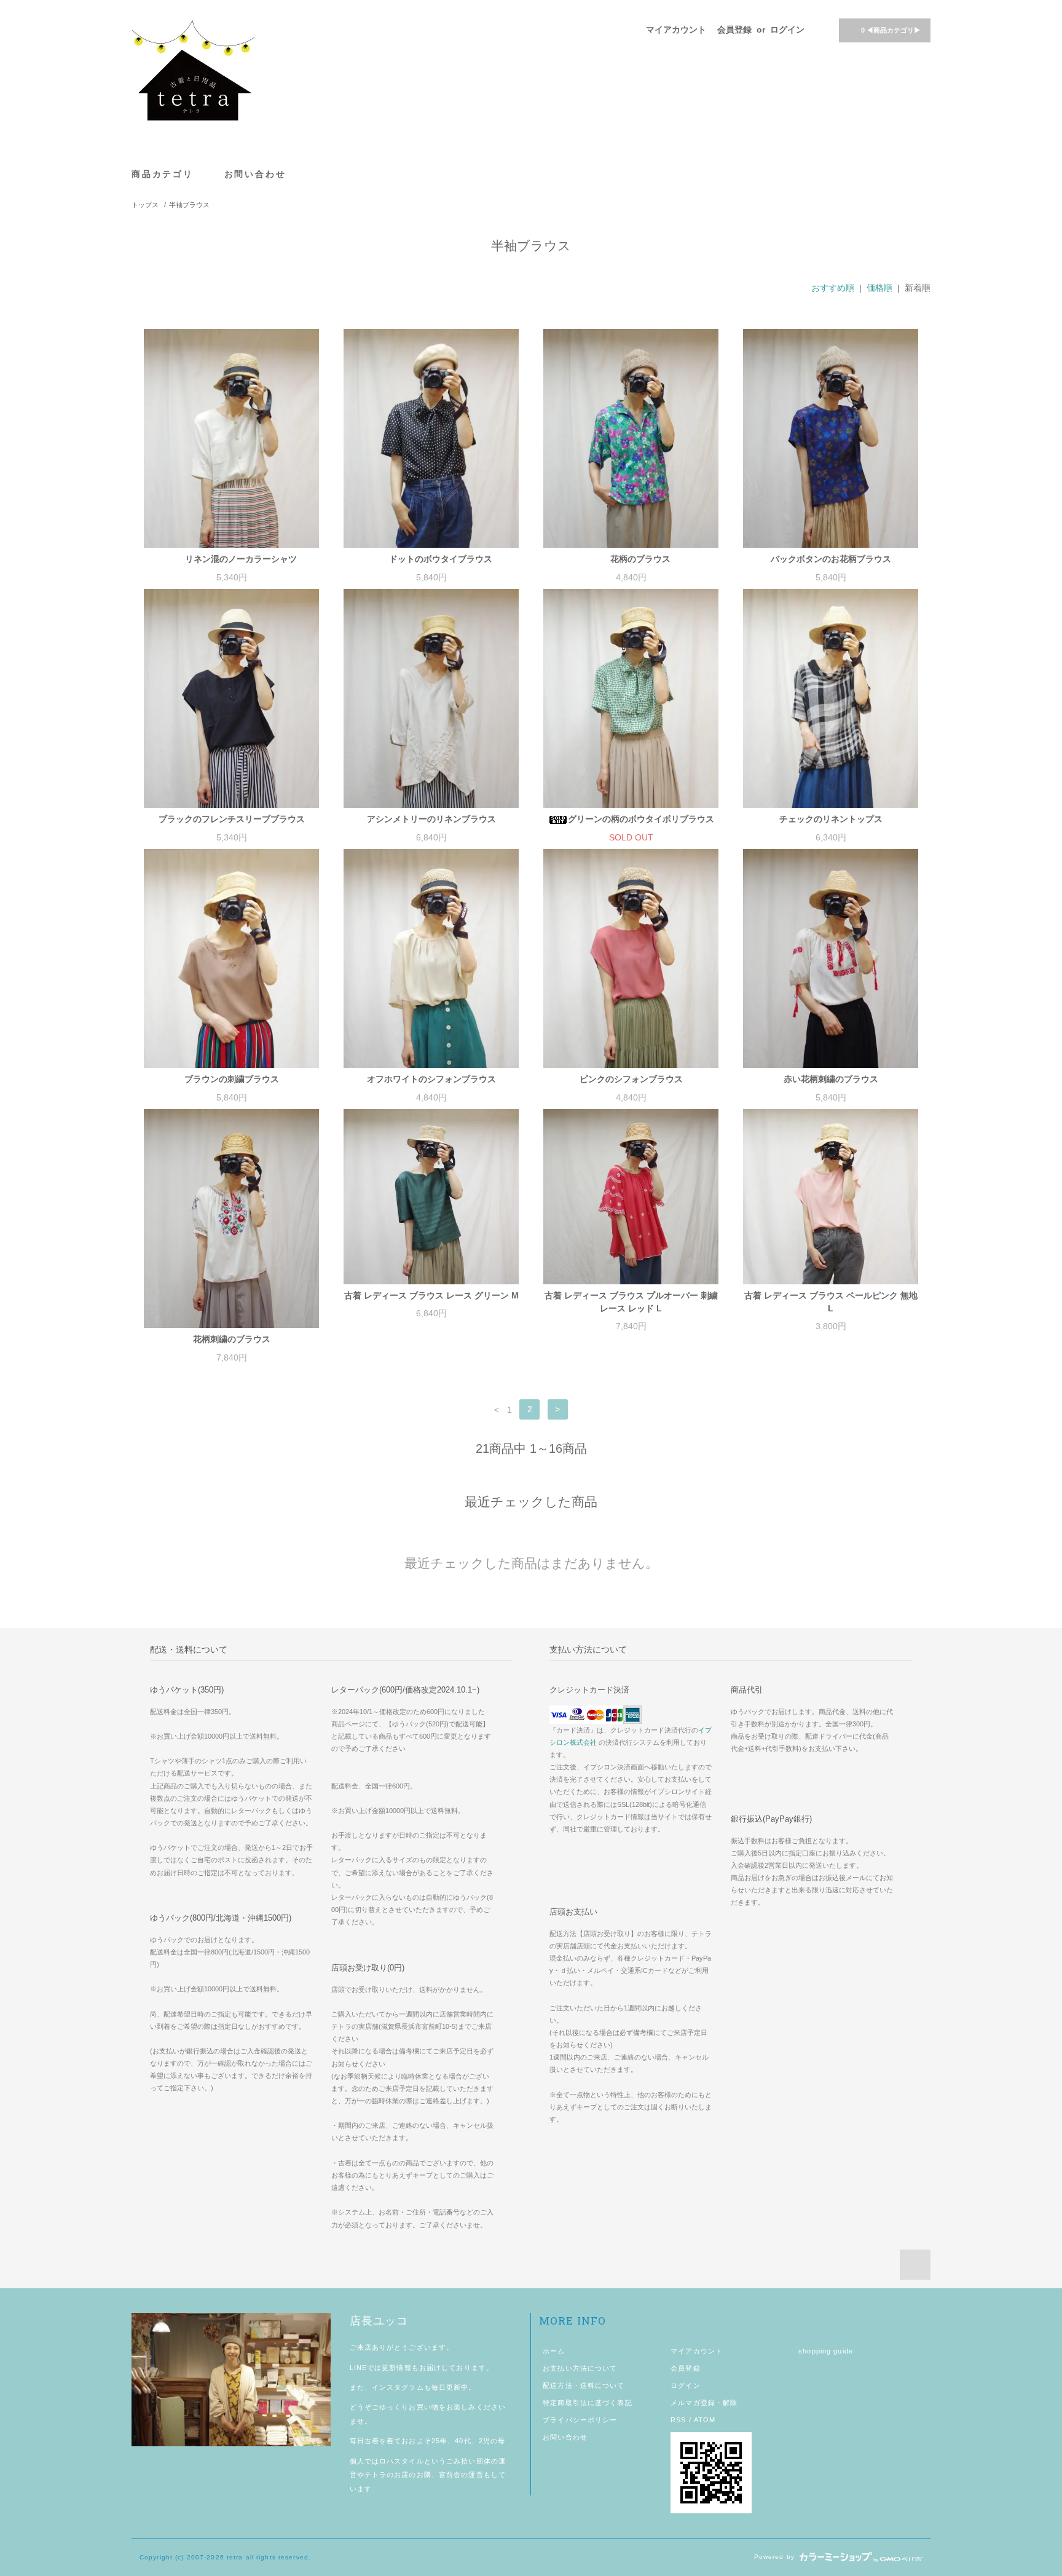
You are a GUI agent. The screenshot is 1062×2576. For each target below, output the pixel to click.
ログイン (787, 30)
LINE (358, 2368)
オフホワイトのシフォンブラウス (431, 1079)
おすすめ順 (833, 288)
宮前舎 (450, 2475)
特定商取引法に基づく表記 (587, 2403)
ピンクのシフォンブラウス (631, 1079)
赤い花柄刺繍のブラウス (831, 1079)
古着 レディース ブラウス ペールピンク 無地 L (831, 1302)
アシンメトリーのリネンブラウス (431, 819)
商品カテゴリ (164, 174)
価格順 (879, 288)
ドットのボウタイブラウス (441, 559)
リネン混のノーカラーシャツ (241, 559)
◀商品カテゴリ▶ (891, 30)
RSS (678, 2420)
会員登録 (734, 30)
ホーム (554, 2351)
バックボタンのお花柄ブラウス (831, 559)
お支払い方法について (580, 2368)
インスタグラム (398, 2387)
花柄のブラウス (640, 559)
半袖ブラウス (189, 205)
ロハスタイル (402, 2461)
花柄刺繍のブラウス (232, 1339)
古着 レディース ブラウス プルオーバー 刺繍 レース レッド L (631, 1302)
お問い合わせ (255, 174)
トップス (145, 205)
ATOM (705, 2420)
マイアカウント (676, 30)
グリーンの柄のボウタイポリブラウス (641, 819)
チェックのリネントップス (831, 819)
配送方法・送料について (584, 2385)
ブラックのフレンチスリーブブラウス (232, 819)
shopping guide (826, 2351)
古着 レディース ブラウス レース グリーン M (431, 1295)
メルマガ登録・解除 (704, 2403)
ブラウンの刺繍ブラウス (232, 1079)
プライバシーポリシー (580, 2420)
